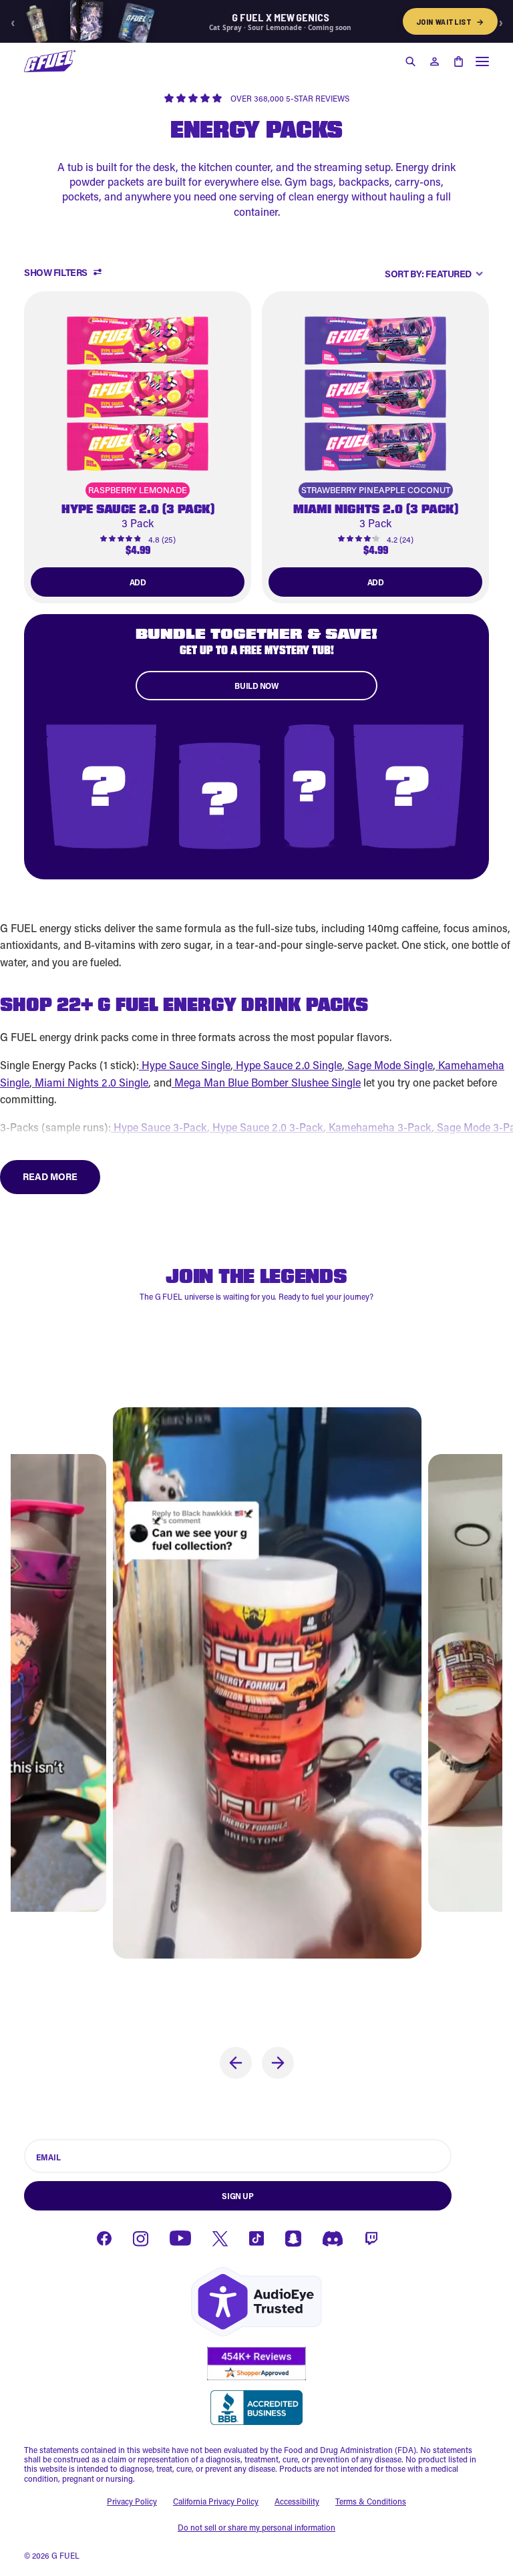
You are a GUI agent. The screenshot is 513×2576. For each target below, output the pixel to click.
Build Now (256, 686)
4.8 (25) (162, 539)
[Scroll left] (236, 2063)
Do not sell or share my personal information (256, 2527)
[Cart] (458, 61)
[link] (138, 448)
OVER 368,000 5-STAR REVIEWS (290, 98)
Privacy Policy (132, 2501)
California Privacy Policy (216, 2501)
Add (138, 582)
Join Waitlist (450, 21)
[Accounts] (434, 61)
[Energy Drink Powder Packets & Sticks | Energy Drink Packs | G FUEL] (50, 61)
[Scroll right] (278, 2063)
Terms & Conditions (371, 2501)
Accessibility (297, 2501)
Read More (50, 1176)
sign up (237, 2196)
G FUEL (65, 2555)
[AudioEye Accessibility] (256, 2302)
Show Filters (56, 273)
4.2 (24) (400, 539)
